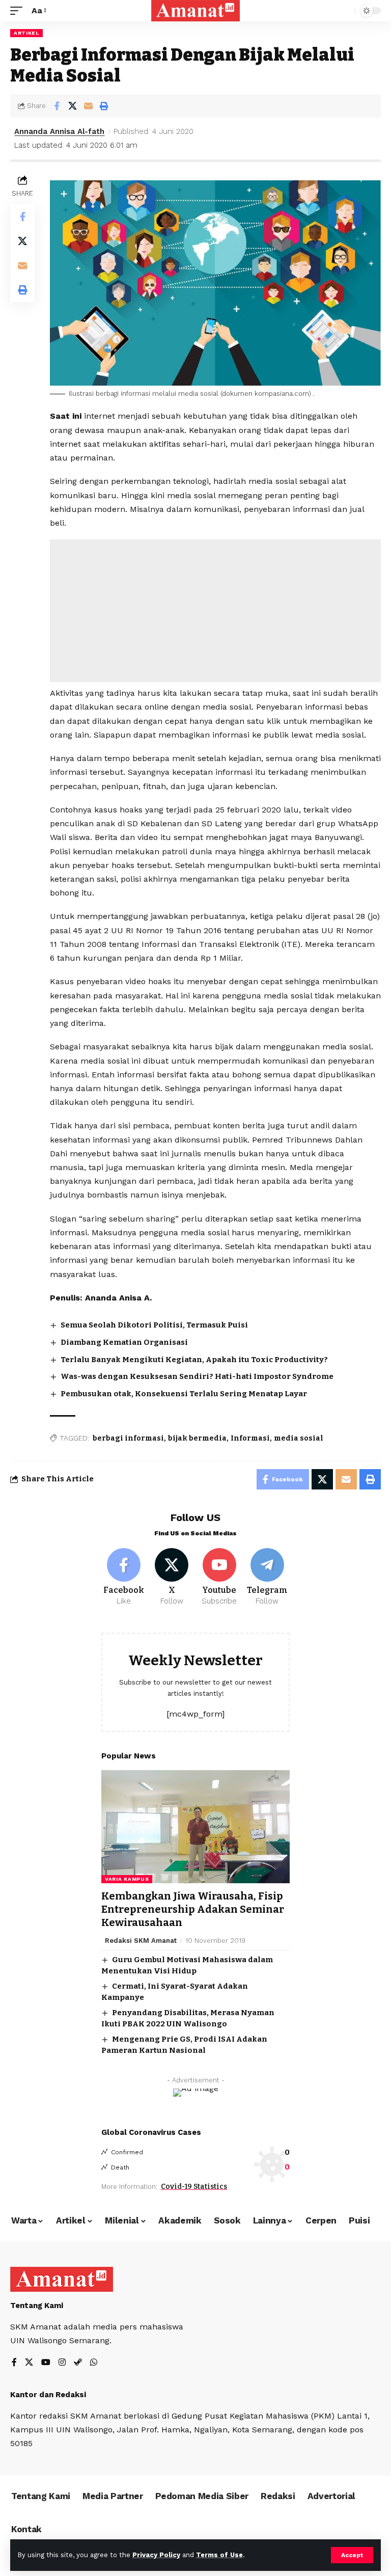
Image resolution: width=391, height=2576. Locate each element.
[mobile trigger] (19, 10)
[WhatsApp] (94, 2363)
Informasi (250, 1438)
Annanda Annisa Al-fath (59, 131)
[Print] (104, 106)
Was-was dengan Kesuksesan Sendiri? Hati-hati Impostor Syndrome (197, 1376)
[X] (172, 1578)
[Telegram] (267, 1578)
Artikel (26, 33)
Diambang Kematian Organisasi (124, 1342)
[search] (345, 11)
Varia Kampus (127, 1879)
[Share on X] (72, 106)
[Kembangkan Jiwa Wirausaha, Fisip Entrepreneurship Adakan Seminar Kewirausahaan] (195, 1827)
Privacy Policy (156, 2555)
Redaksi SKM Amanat (141, 1941)
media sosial (299, 1438)
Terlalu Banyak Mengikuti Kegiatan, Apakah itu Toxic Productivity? (194, 1360)
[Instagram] (62, 2363)
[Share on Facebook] (57, 106)
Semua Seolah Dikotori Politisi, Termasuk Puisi (154, 1325)
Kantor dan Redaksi (48, 2395)
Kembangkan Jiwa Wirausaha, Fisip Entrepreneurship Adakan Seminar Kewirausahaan (193, 1909)
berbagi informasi (128, 1438)
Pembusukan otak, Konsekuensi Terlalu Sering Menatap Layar (184, 1394)
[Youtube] (220, 1578)
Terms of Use (219, 2555)
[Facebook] (124, 1578)
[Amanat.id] (196, 11)
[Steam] (78, 2363)
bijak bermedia (197, 1438)
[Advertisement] (215, 611)
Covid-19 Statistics (194, 2187)
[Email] (88, 106)
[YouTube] (46, 2363)
